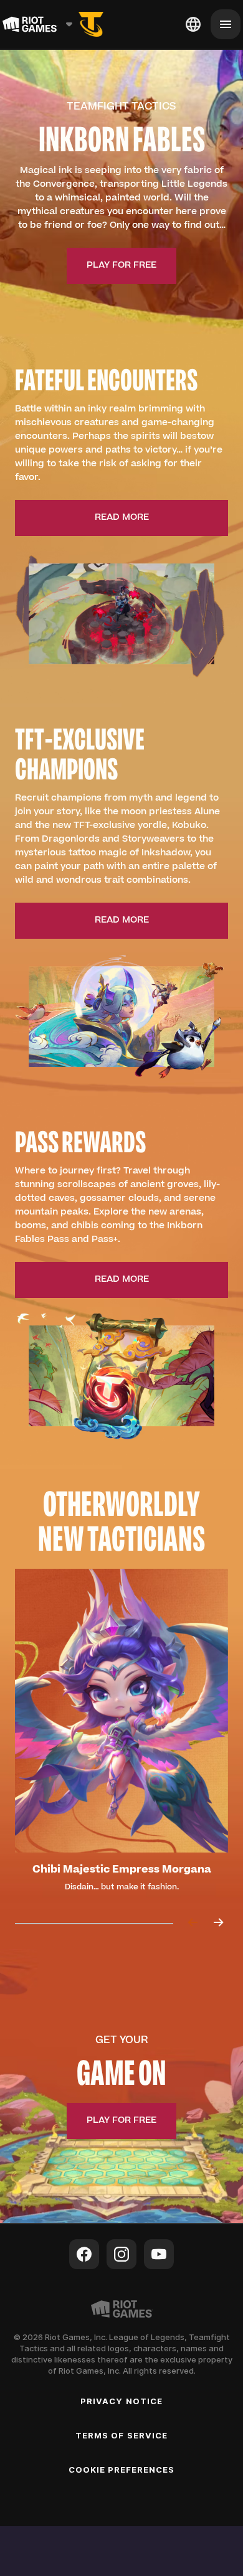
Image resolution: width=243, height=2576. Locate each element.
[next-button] (218, 1923)
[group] (121, 1736)
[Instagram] (121, 2254)
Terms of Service (121, 2435)
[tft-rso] (91, 24)
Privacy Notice (121, 2401)
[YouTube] (159, 2254)
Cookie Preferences (122, 2470)
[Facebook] (84, 2254)
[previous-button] (193, 1923)
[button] (121, 266)
